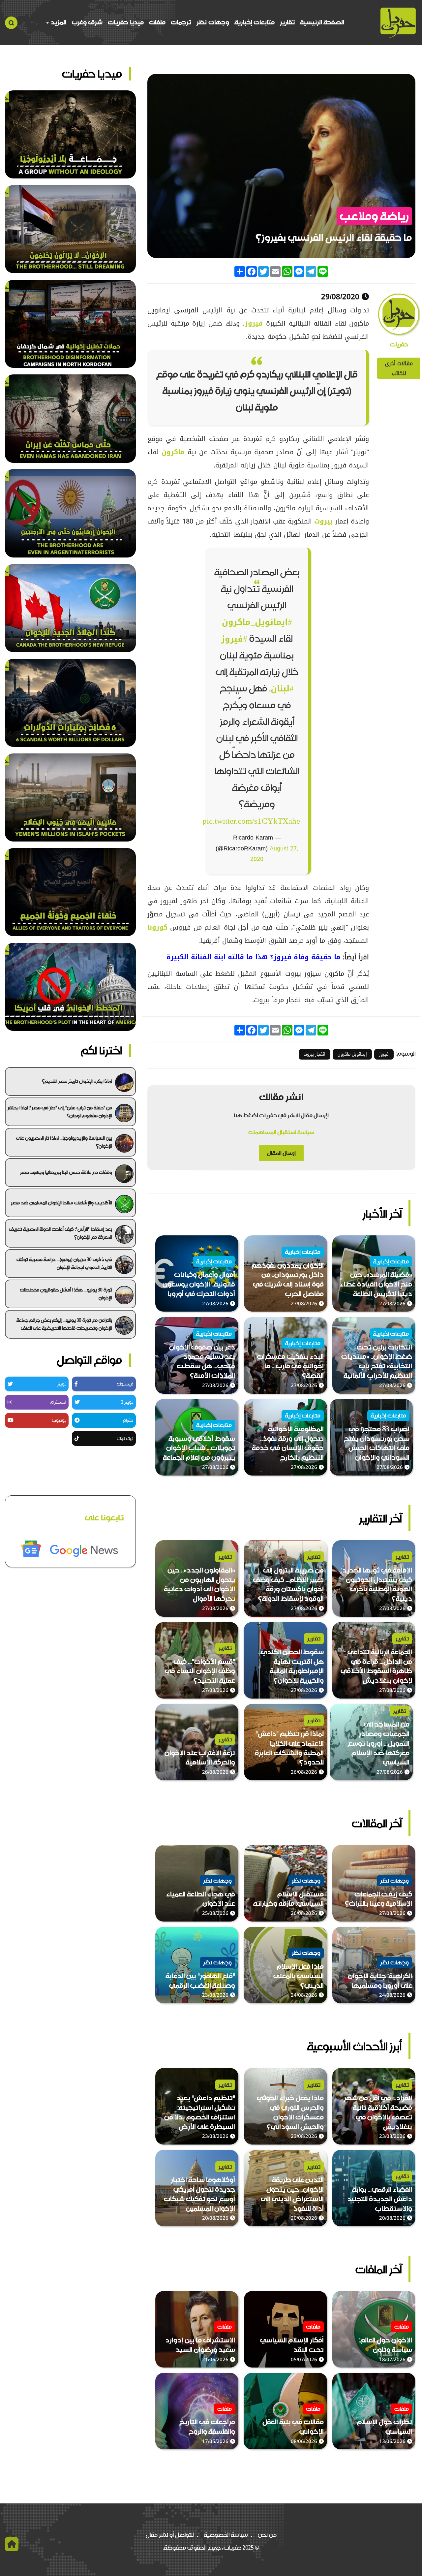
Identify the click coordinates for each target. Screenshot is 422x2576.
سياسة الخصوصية (226, 2535)
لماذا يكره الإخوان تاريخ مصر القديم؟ (77, 1081)
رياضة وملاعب (374, 216)
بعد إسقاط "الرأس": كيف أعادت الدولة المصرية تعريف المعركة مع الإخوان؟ (60, 1233)
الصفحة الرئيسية (322, 22)
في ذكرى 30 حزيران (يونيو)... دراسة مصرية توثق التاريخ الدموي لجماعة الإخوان (64, 1263)
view (409, 1240)
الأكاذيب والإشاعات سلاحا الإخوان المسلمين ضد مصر (61, 1203)
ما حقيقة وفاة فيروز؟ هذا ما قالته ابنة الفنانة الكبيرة (254, 957)
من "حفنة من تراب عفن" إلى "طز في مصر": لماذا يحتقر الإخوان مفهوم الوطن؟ (60, 1112)
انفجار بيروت (315, 1054)
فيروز (254, 323)
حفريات (399, 345)
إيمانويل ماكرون (352, 1054)
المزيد (58, 22)
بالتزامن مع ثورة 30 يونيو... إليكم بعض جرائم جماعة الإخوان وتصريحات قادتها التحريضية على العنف (64, 1324)
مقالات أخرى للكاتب (399, 368)
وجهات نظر (213, 22)
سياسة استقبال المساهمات (281, 1132)
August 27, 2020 (274, 854)
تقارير (287, 22)
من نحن (267, 2535)
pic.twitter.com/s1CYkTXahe (251, 821)
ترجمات (181, 22)
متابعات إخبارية (255, 22)
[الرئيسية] (398, 23)
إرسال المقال (281, 1153)
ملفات (157, 22)
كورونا (157, 927)
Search (11, 23)
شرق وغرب (87, 22)
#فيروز (234, 639)
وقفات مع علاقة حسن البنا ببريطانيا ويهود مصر (66, 1172)
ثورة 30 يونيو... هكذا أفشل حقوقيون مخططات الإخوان (66, 1294)
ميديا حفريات (126, 22)
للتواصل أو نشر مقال (170, 2535)
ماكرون (172, 452)
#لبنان (282, 689)
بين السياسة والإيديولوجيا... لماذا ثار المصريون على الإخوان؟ (64, 1142)
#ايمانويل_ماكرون (257, 622)
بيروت (322, 521)
